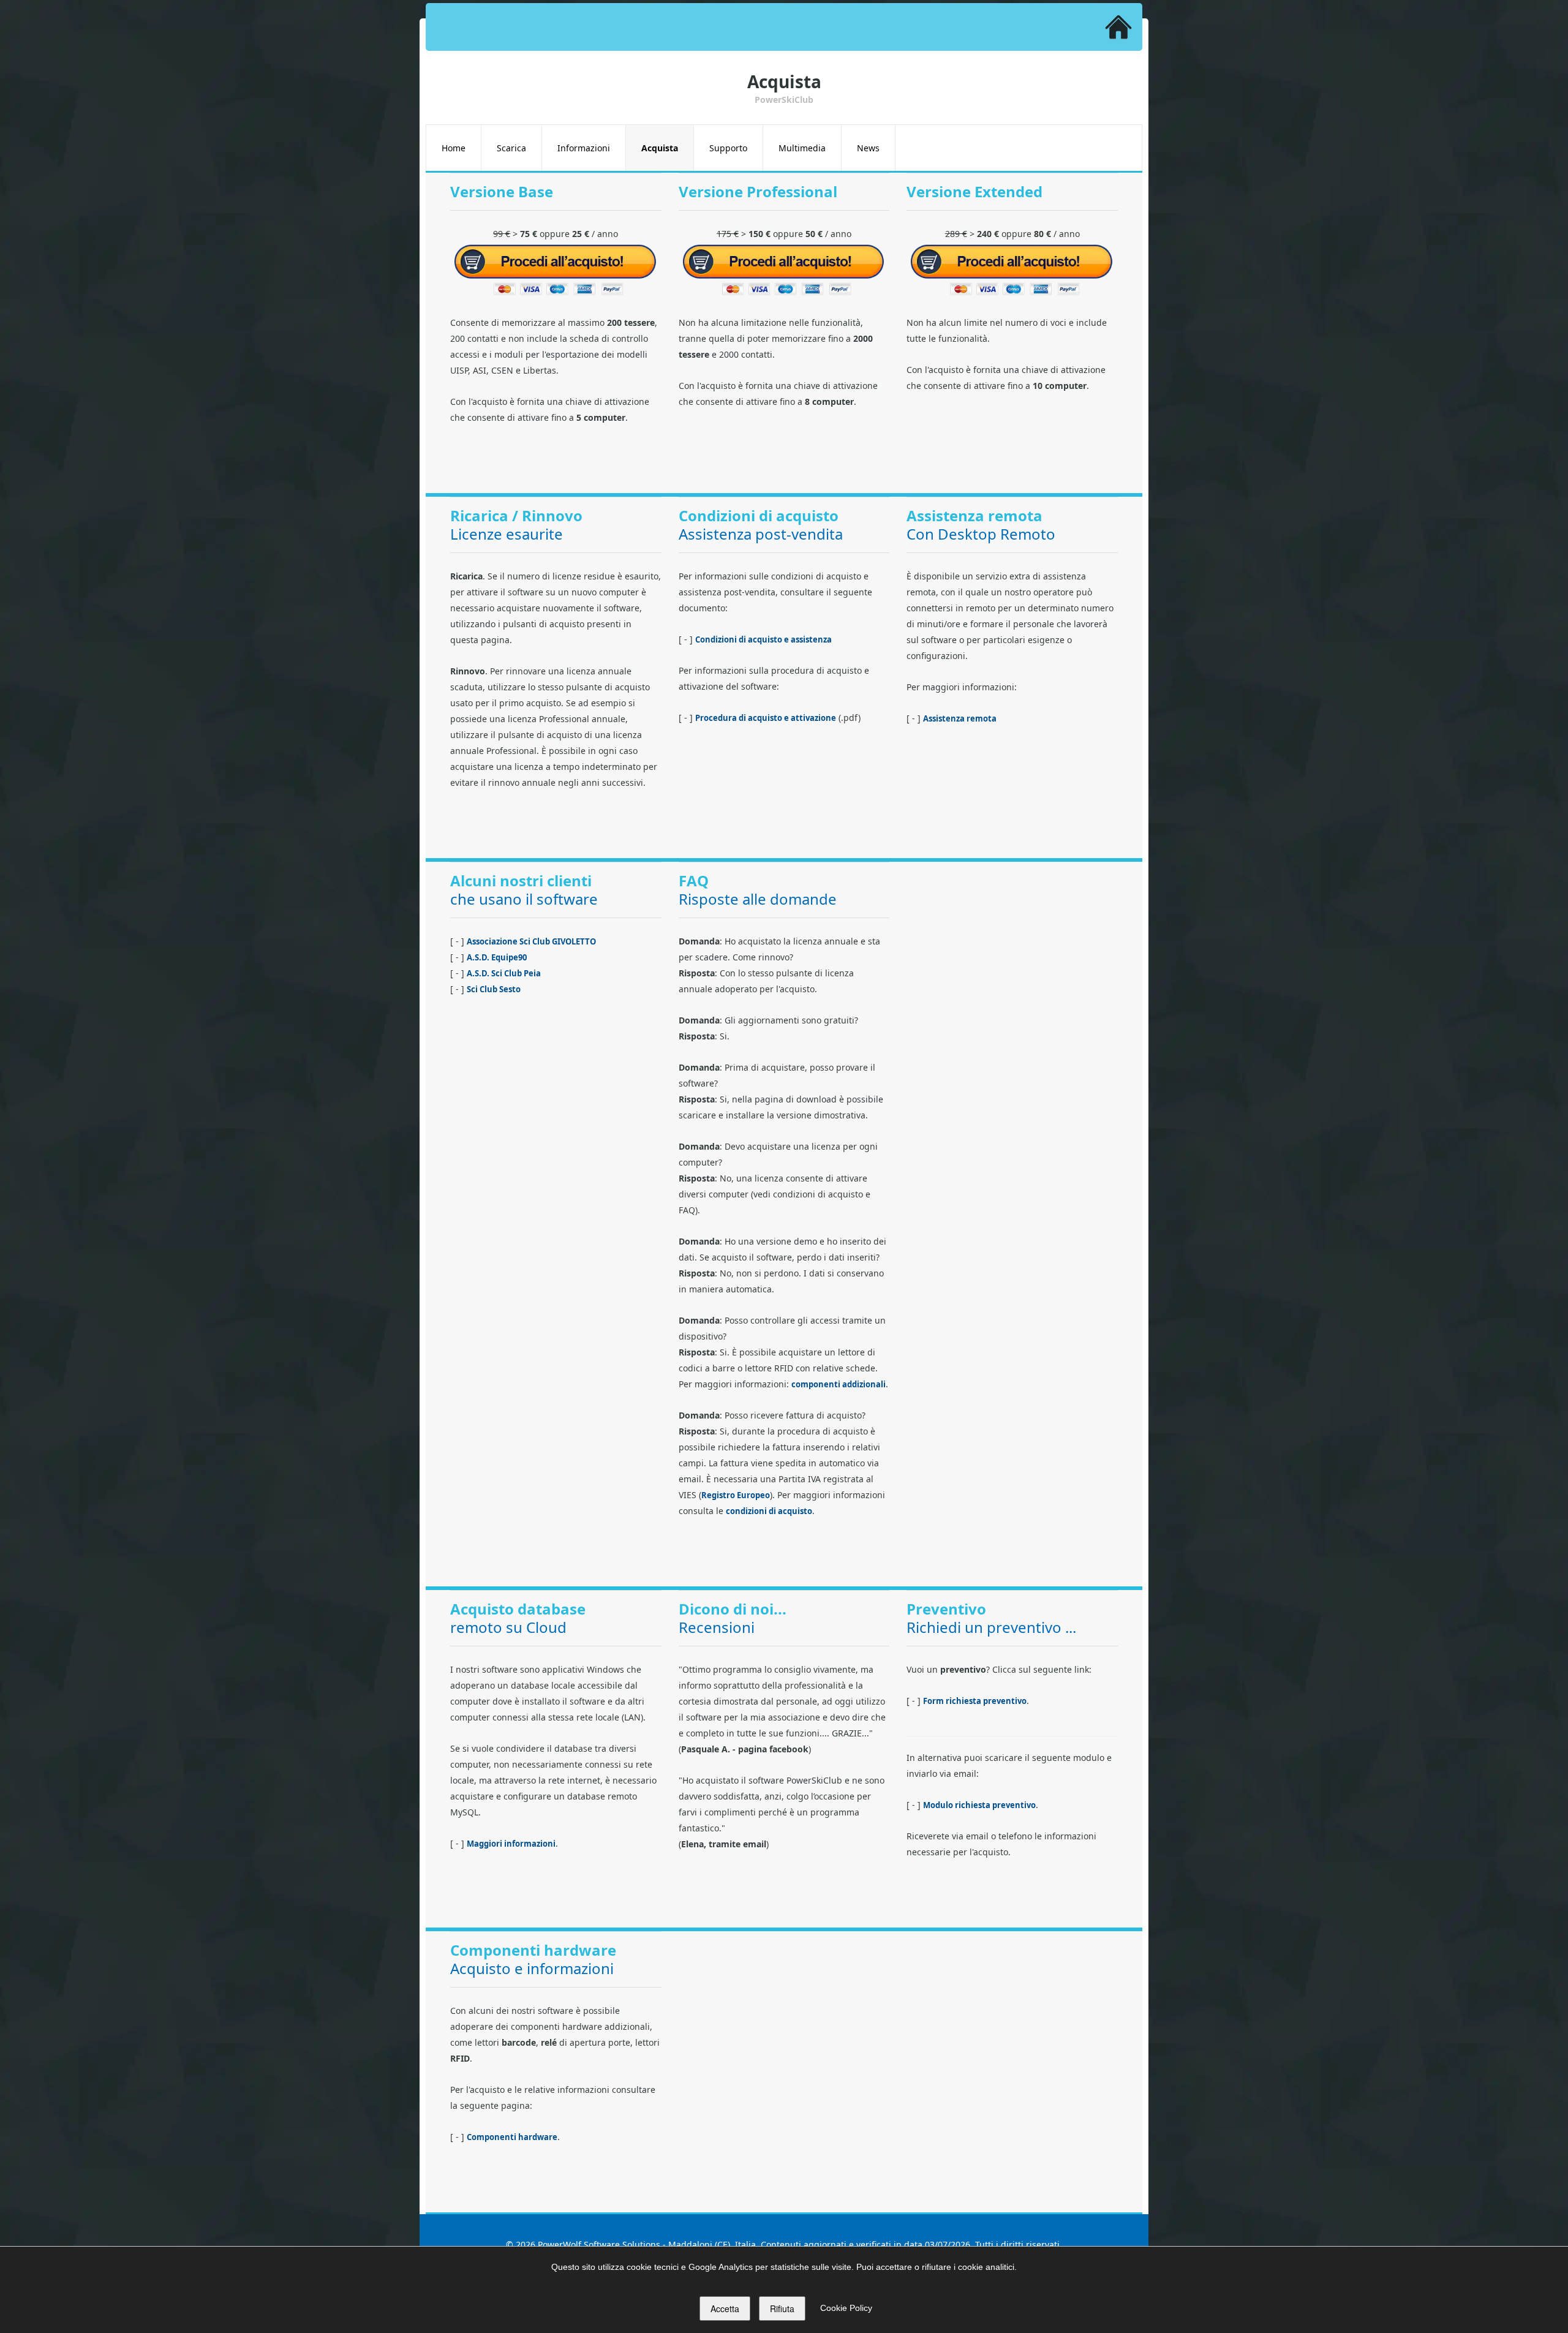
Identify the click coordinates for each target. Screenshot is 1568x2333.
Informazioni (584, 148)
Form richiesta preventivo (975, 1701)
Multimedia (802, 148)
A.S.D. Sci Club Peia (504, 973)
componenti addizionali (839, 1384)
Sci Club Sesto (494, 989)
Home (454, 148)
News (868, 148)
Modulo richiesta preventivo (979, 1805)
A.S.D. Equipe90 (497, 957)
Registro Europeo (736, 1495)
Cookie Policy (846, 2308)
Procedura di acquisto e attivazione (766, 718)
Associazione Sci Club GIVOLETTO (531, 941)
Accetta (725, 2309)
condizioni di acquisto (769, 1511)
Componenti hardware (512, 2137)
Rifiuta (782, 2309)
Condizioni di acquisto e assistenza (763, 639)
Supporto (728, 148)
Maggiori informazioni (511, 1844)
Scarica (511, 148)
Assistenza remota (960, 718)
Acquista (660, 148)
